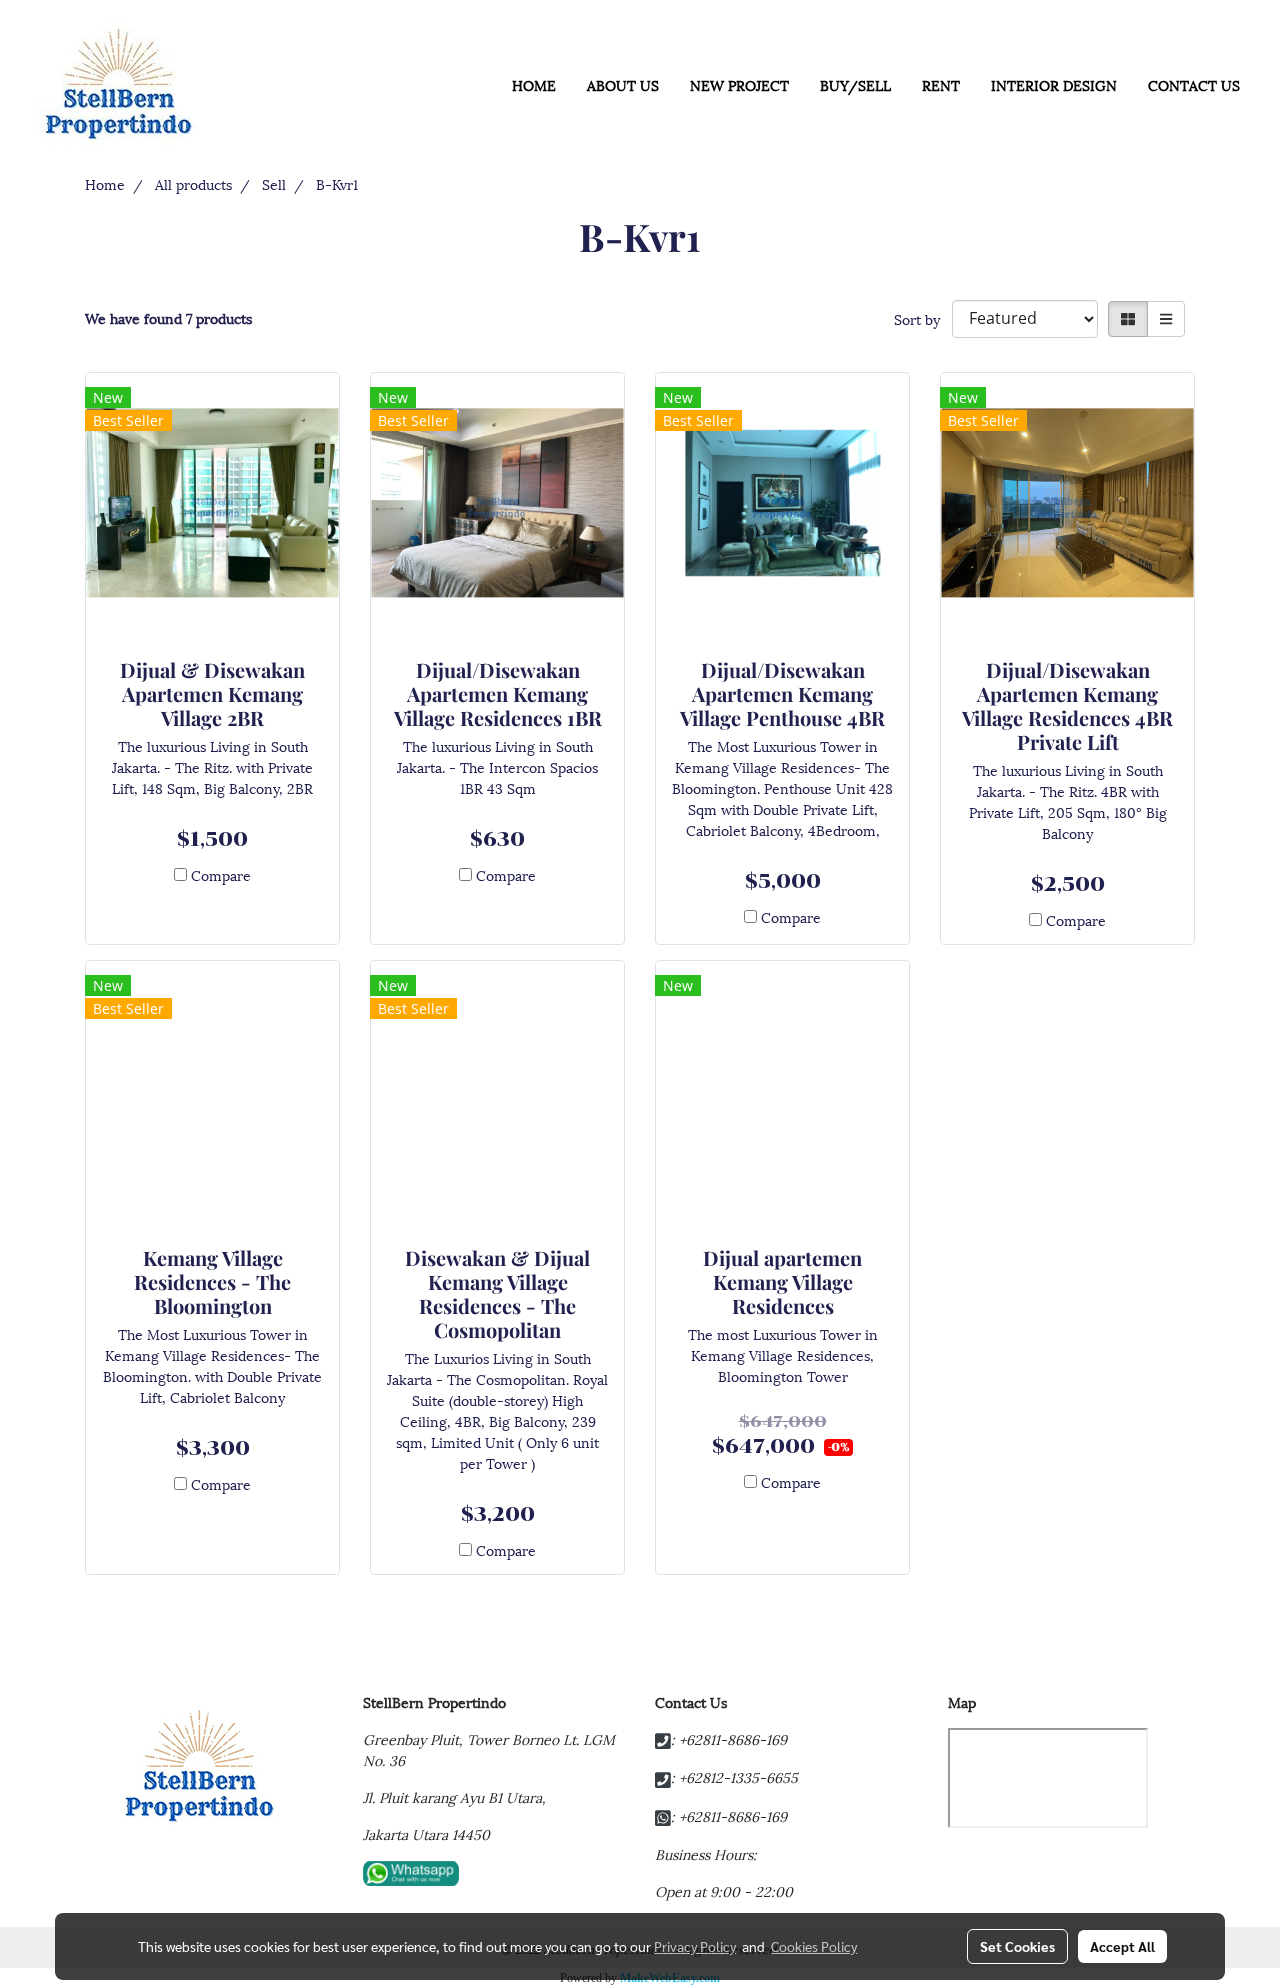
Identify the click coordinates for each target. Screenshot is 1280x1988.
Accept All (1122, 1946)
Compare (221, 874)
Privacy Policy (695, 1946)
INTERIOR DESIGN (1054, 84)
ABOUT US (623, 84)
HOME (534, 84)
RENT (941, 84)
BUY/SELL (855, 84)
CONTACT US (1194, 84)
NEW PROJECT (739, 84)
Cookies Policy (814, 1946)
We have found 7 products (168, 317)
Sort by (923, 318)
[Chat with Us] (411, 1870)
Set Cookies (1017, 1946)
